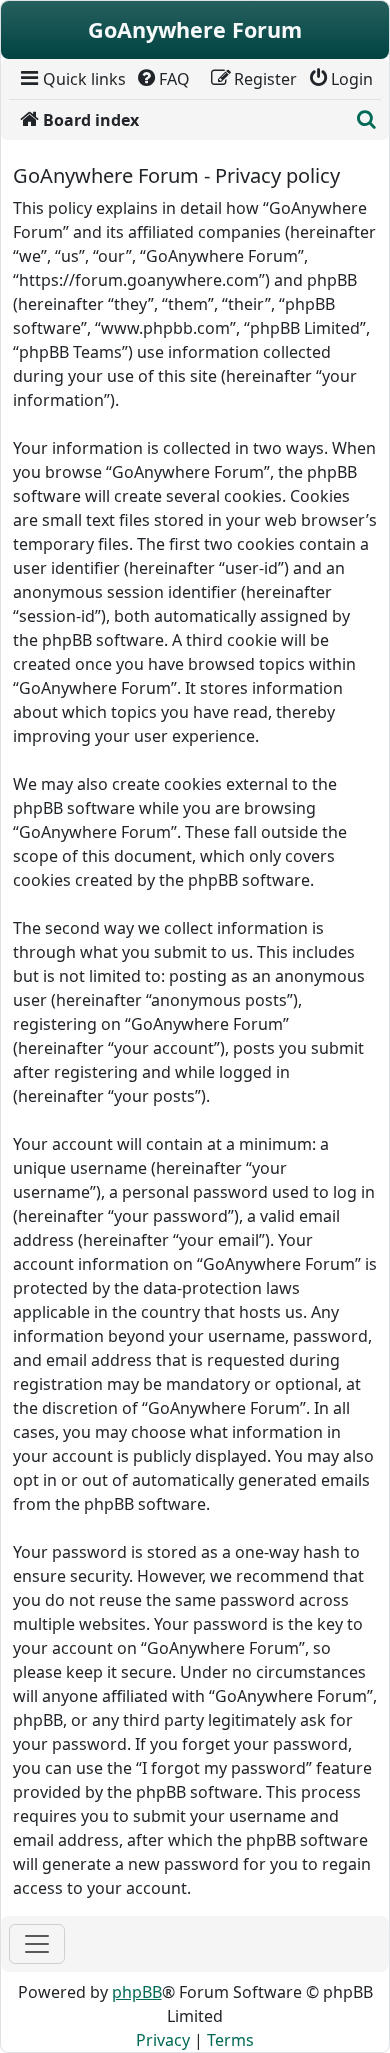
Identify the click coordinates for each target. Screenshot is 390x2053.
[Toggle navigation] (37, 1944)
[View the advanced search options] (367, 120)
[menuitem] (71, 79)
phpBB (137, 1992)
